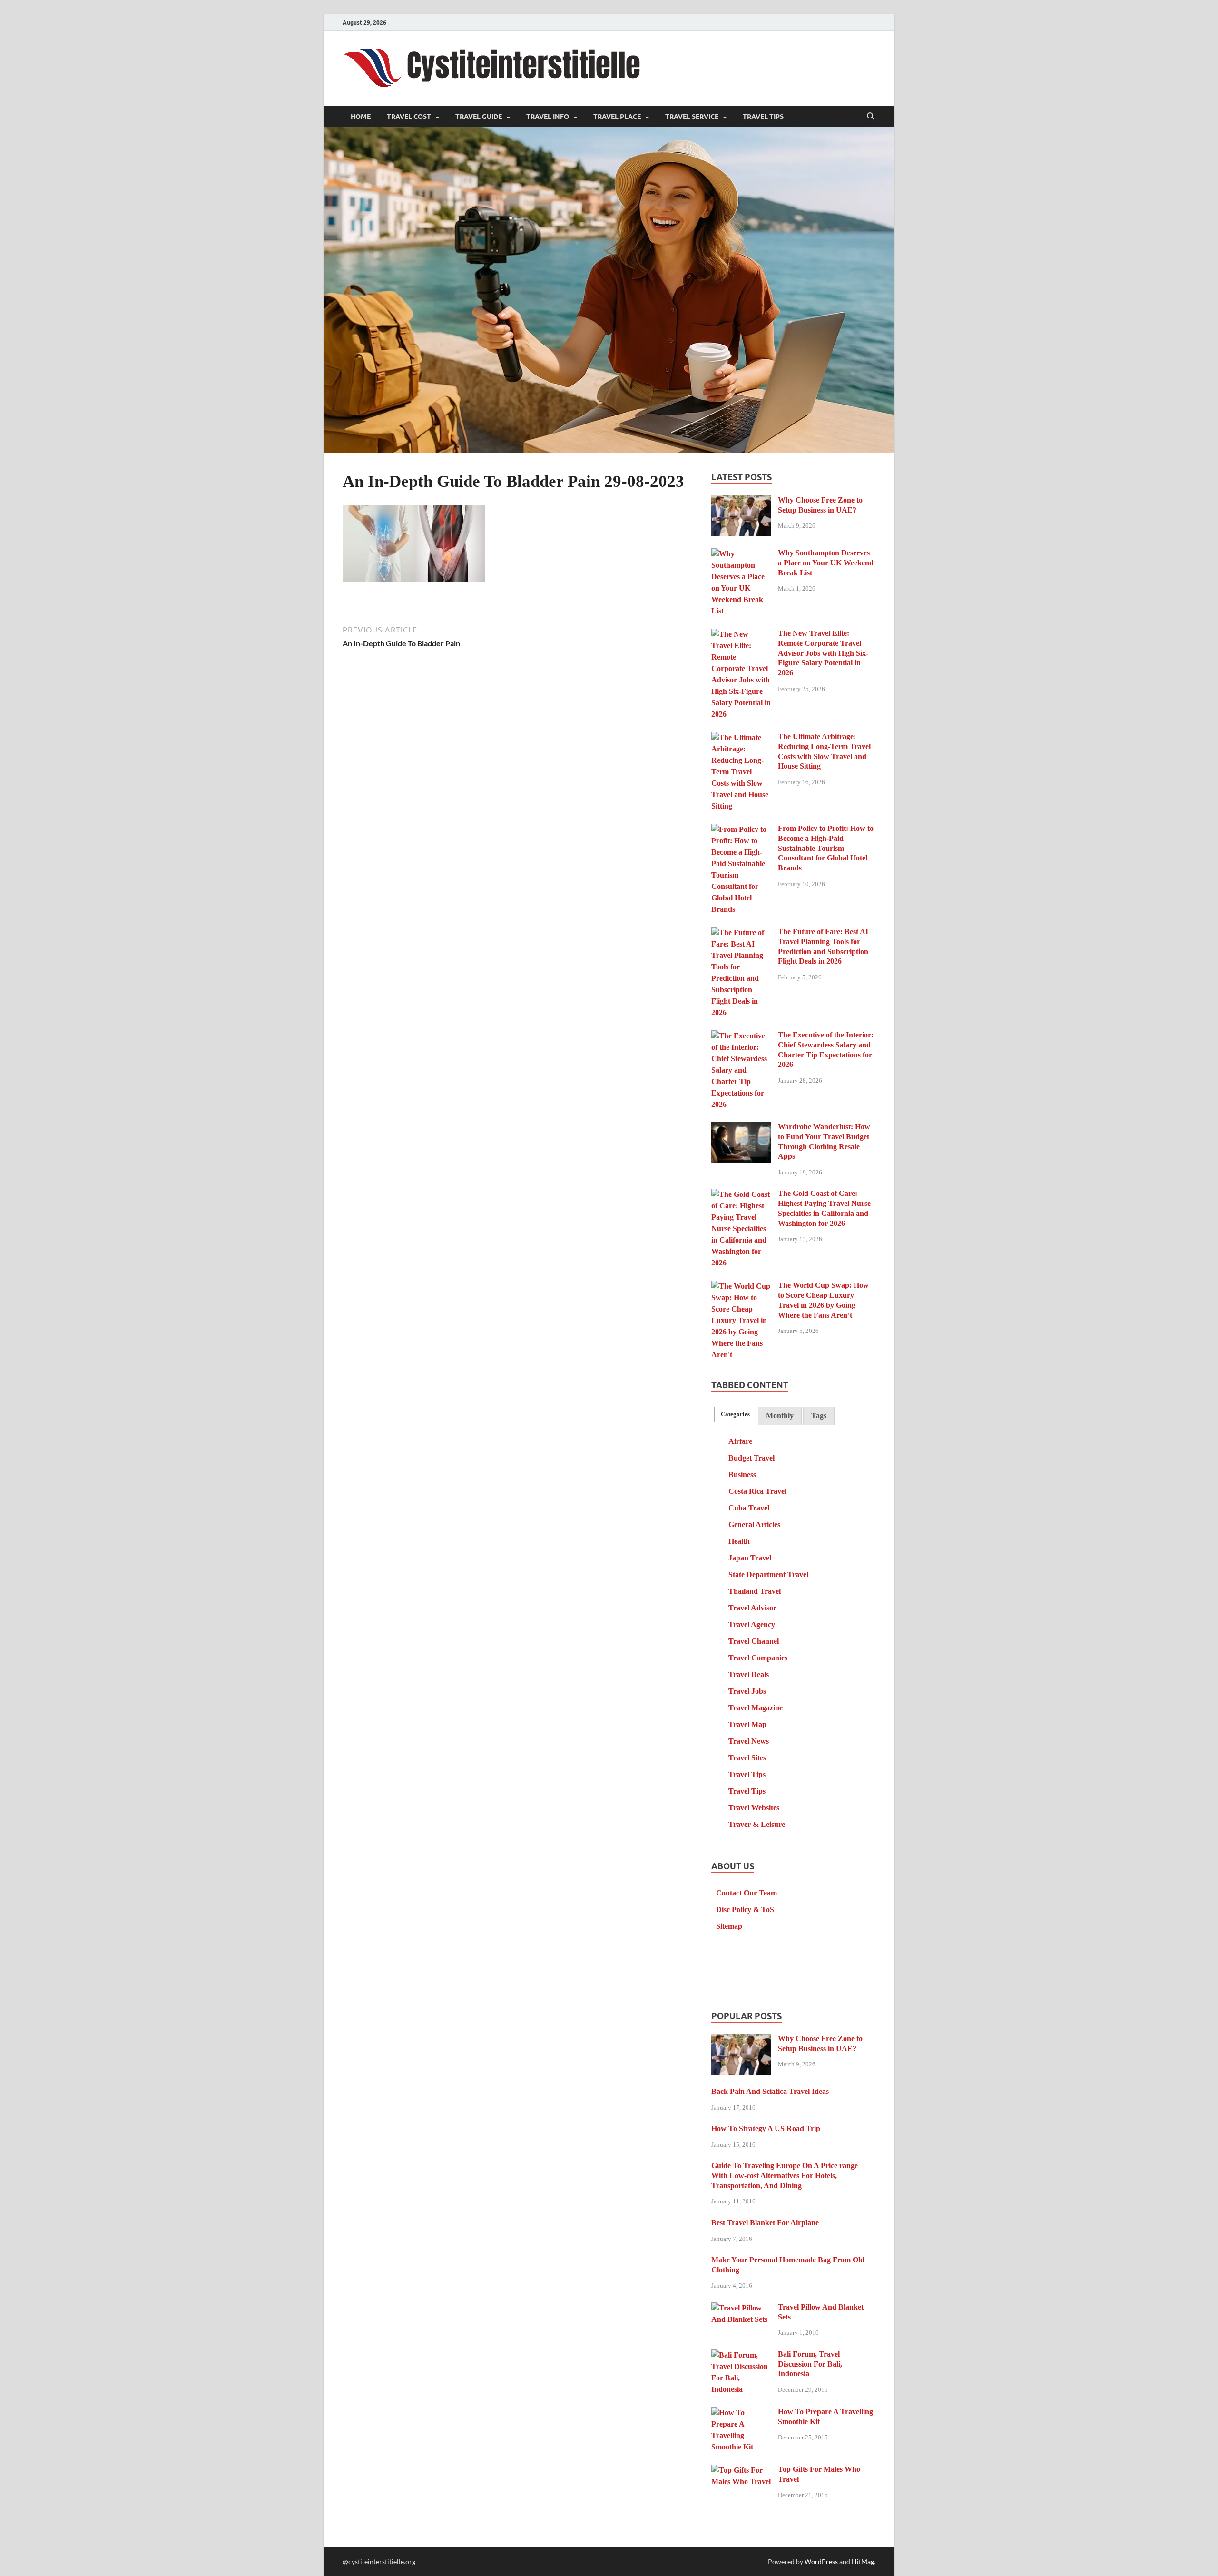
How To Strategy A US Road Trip (766, 2128)
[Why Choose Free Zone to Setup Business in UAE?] (741, 501)
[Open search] (871, 117)
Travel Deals (749, 1674)
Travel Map (747, 1724)
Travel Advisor (752, 1608)
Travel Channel (754, 1641)
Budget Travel (751, 1458)
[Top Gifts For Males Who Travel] (741, 2471)
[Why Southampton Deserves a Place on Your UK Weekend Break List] (741, 554)
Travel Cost (409, 117)
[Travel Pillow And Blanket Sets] (741, 2308)
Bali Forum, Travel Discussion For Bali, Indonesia (810, 2364)
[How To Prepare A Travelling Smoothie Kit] (741, 2413)
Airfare (740, 1441)
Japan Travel (750, 1558)
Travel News (749, 1741)
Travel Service (692, 117)
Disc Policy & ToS (745, 1910)
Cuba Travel (749, 1508)
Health (739, 1541)
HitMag (863, 2561)
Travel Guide (479, 117)
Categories (735, 1414)
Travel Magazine (756, 1708)
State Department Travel (768, 1574)
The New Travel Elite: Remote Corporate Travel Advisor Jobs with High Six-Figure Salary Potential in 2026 (823, 653)
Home (361, 117)
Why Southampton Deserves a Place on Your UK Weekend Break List (826, 563)
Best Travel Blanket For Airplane (765, 2223)
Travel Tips (763, 117)
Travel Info (548, 117)
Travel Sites (747, 1758)
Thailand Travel (755, 1591)
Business (742, 1475)
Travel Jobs (747, 1691)
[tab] (735, 1414)
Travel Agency (752, 1624)
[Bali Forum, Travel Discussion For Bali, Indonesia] (741, 2355)
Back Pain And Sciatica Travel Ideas (770, 2091)
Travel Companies (758, 1658)
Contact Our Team (747, 1893)
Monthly (780, 1416)
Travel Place (617, 117)
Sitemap (729, 1926)
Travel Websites (754, 1808)
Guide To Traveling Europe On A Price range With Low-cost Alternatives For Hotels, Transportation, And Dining (785, 2176)
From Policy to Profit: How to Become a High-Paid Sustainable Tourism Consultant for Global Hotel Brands (826, 848)
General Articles (754, 1525)
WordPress (821, 2561)
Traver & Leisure (757, 1824)
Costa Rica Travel (757, 1491)
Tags (819, 1416)
